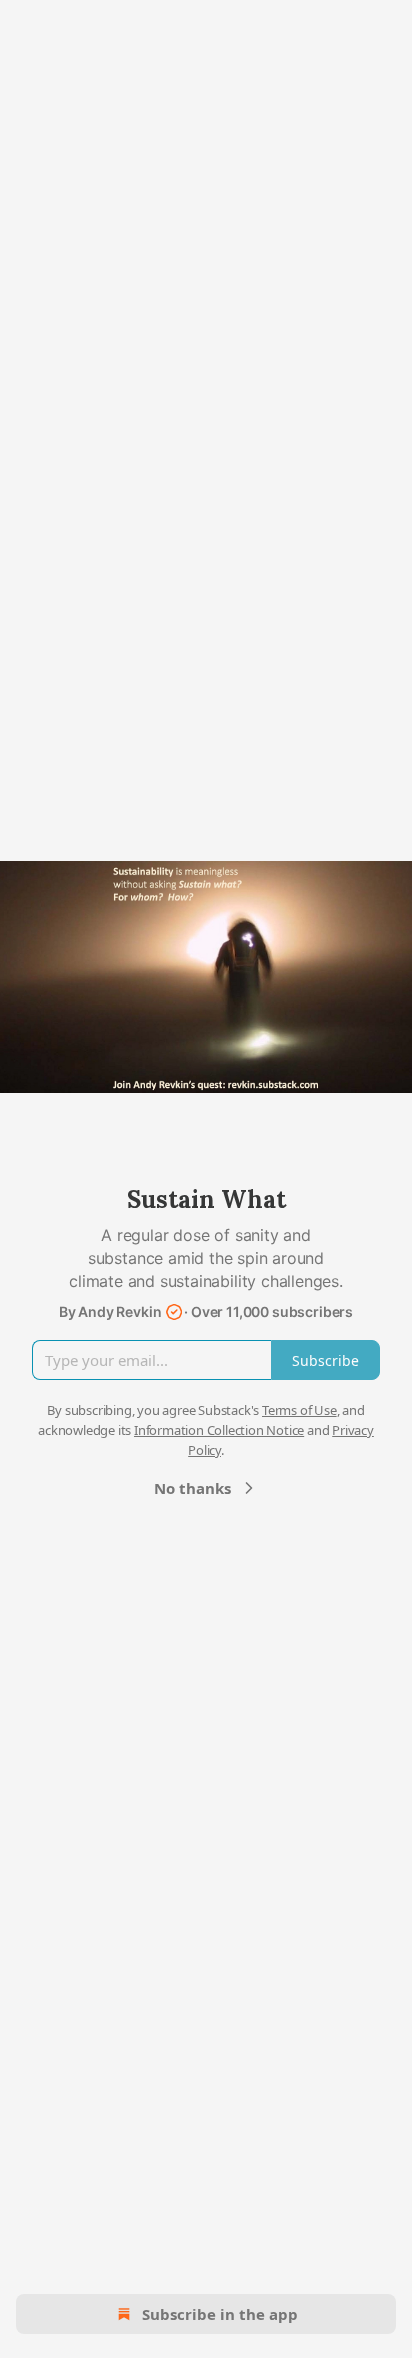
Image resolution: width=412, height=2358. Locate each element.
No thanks (192, 1488)
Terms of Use (299, 1410)
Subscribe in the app (220, 2314)
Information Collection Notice (219, 1430)
